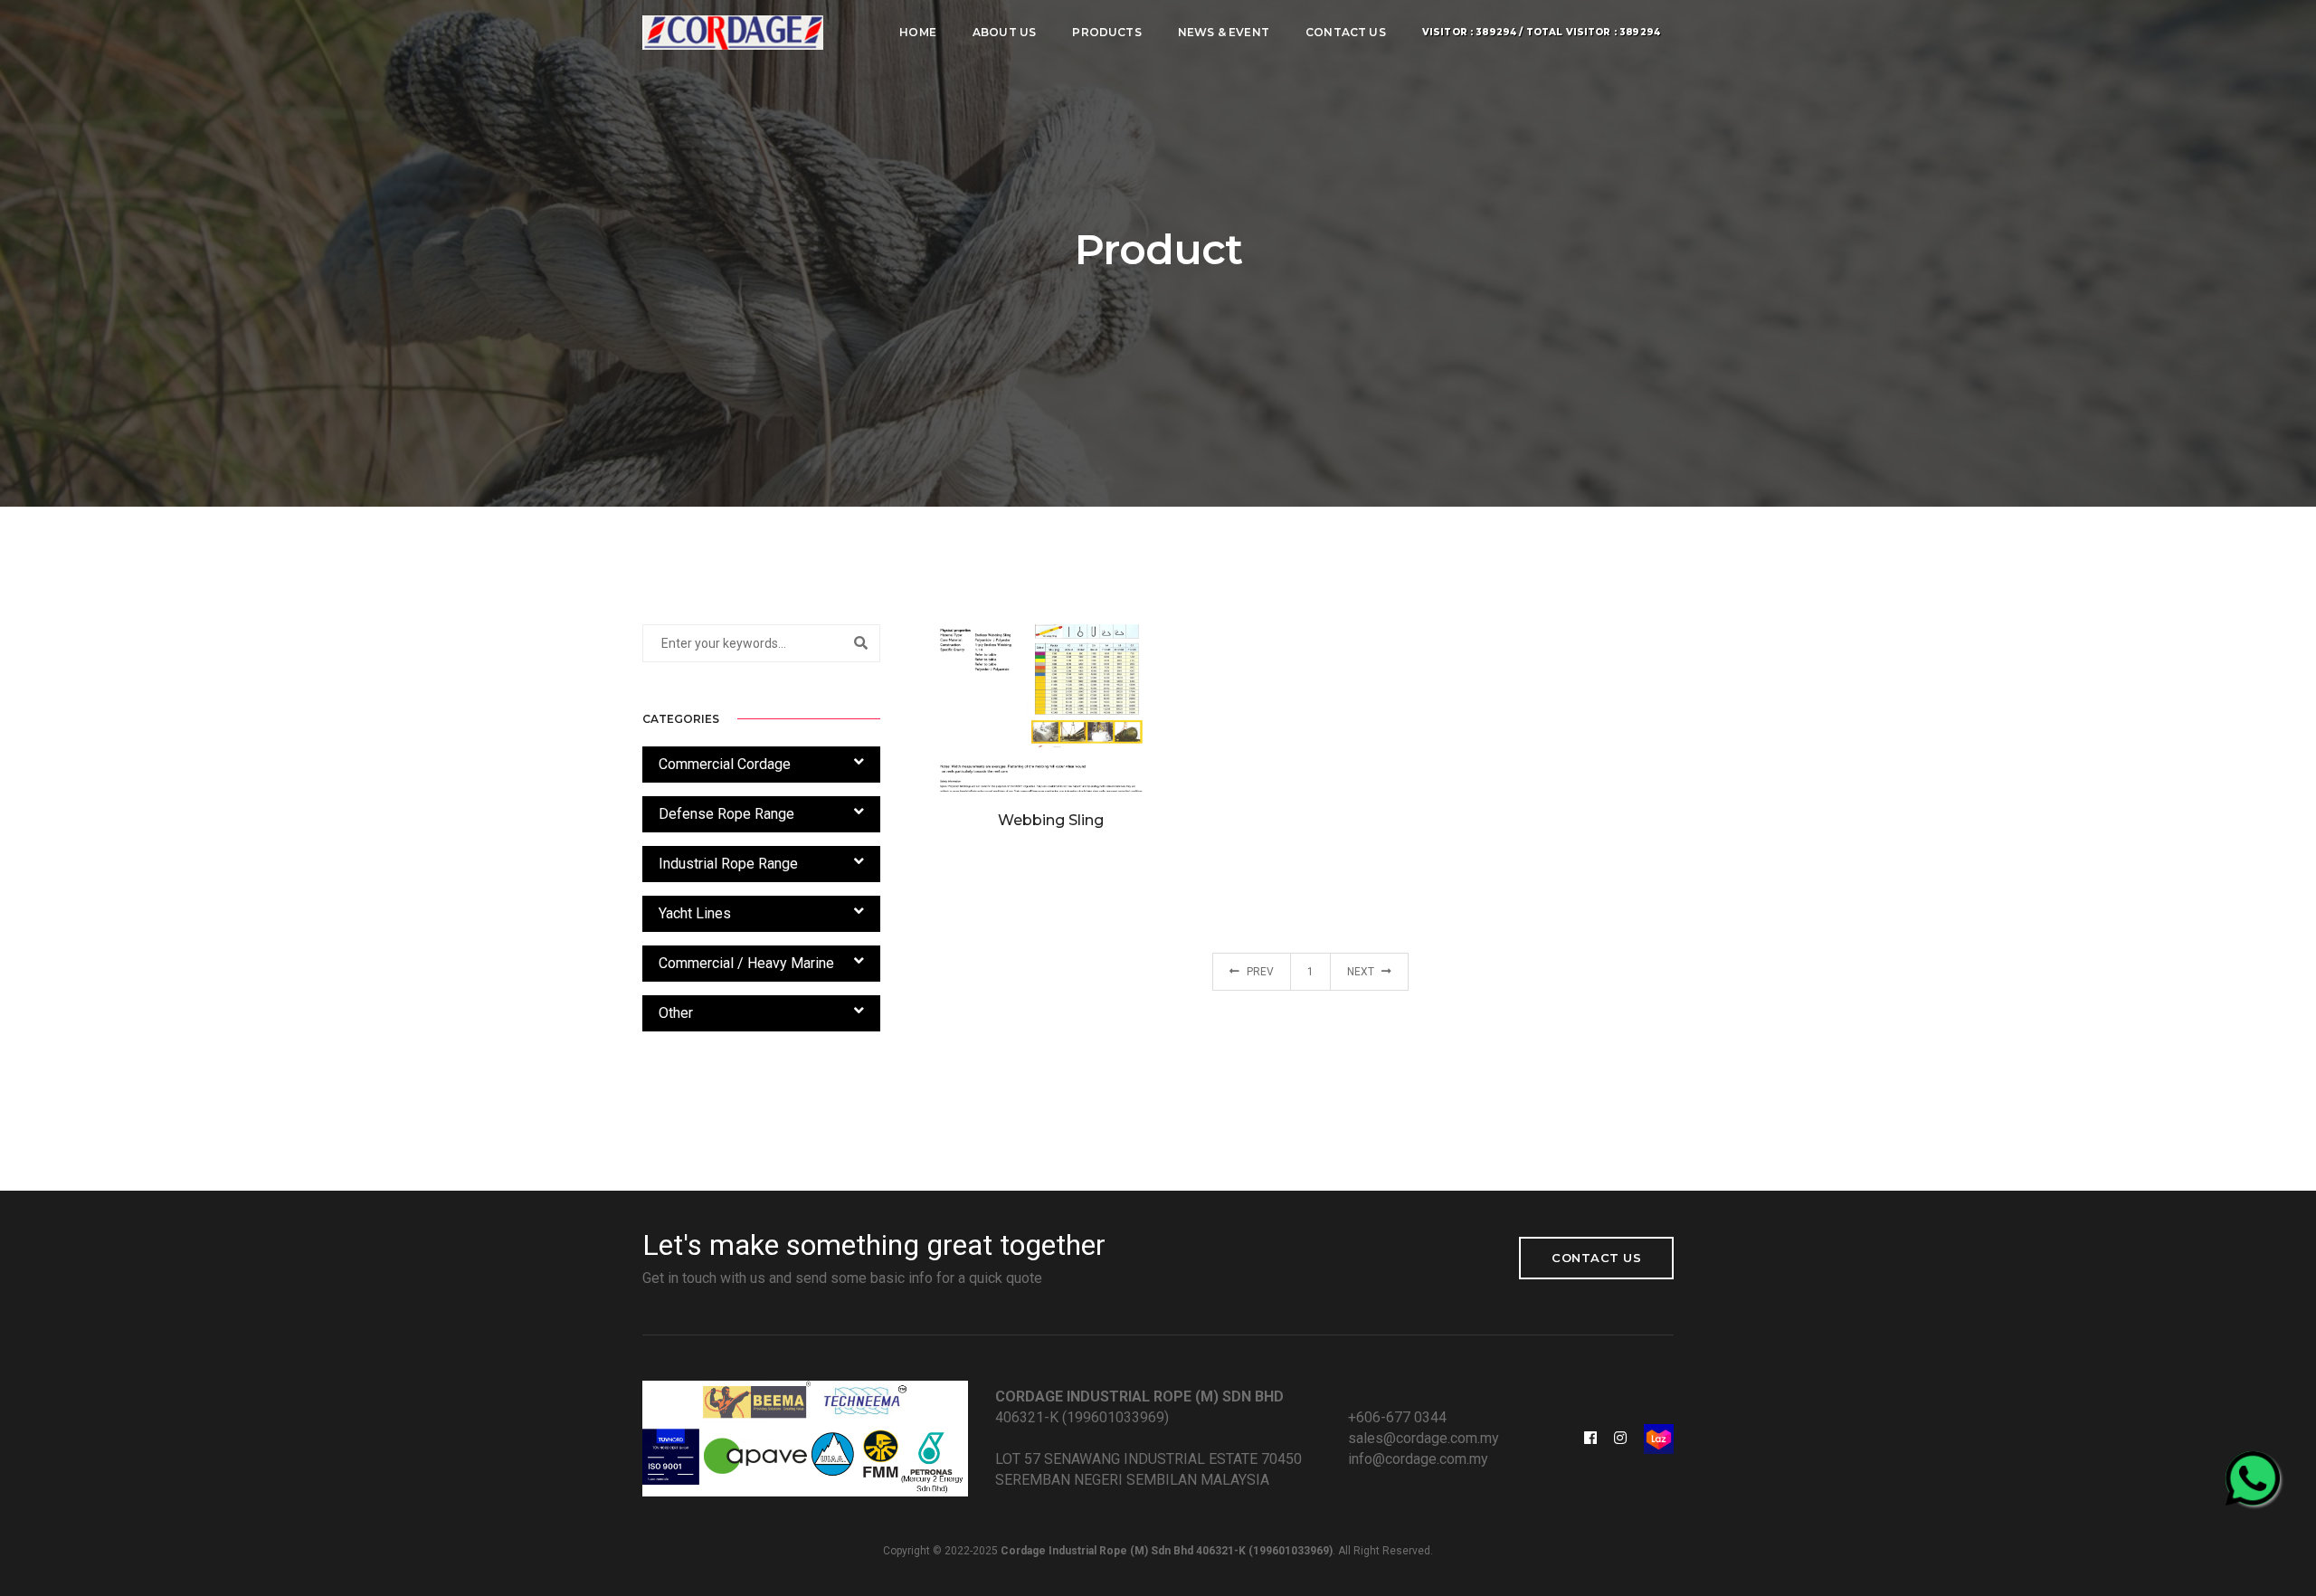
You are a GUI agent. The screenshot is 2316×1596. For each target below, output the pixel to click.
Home (918, 32)
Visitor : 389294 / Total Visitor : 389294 (1541, 32)
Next (1362, 972)
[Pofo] (733, 33)
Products (1106, 32)
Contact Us (1346, 32)
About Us (1004, 32)
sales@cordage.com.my (1424, 1438)
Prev (1259, 972)
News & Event (1224, 32)
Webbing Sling (1051, 820)
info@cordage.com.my (1418, 1459)
